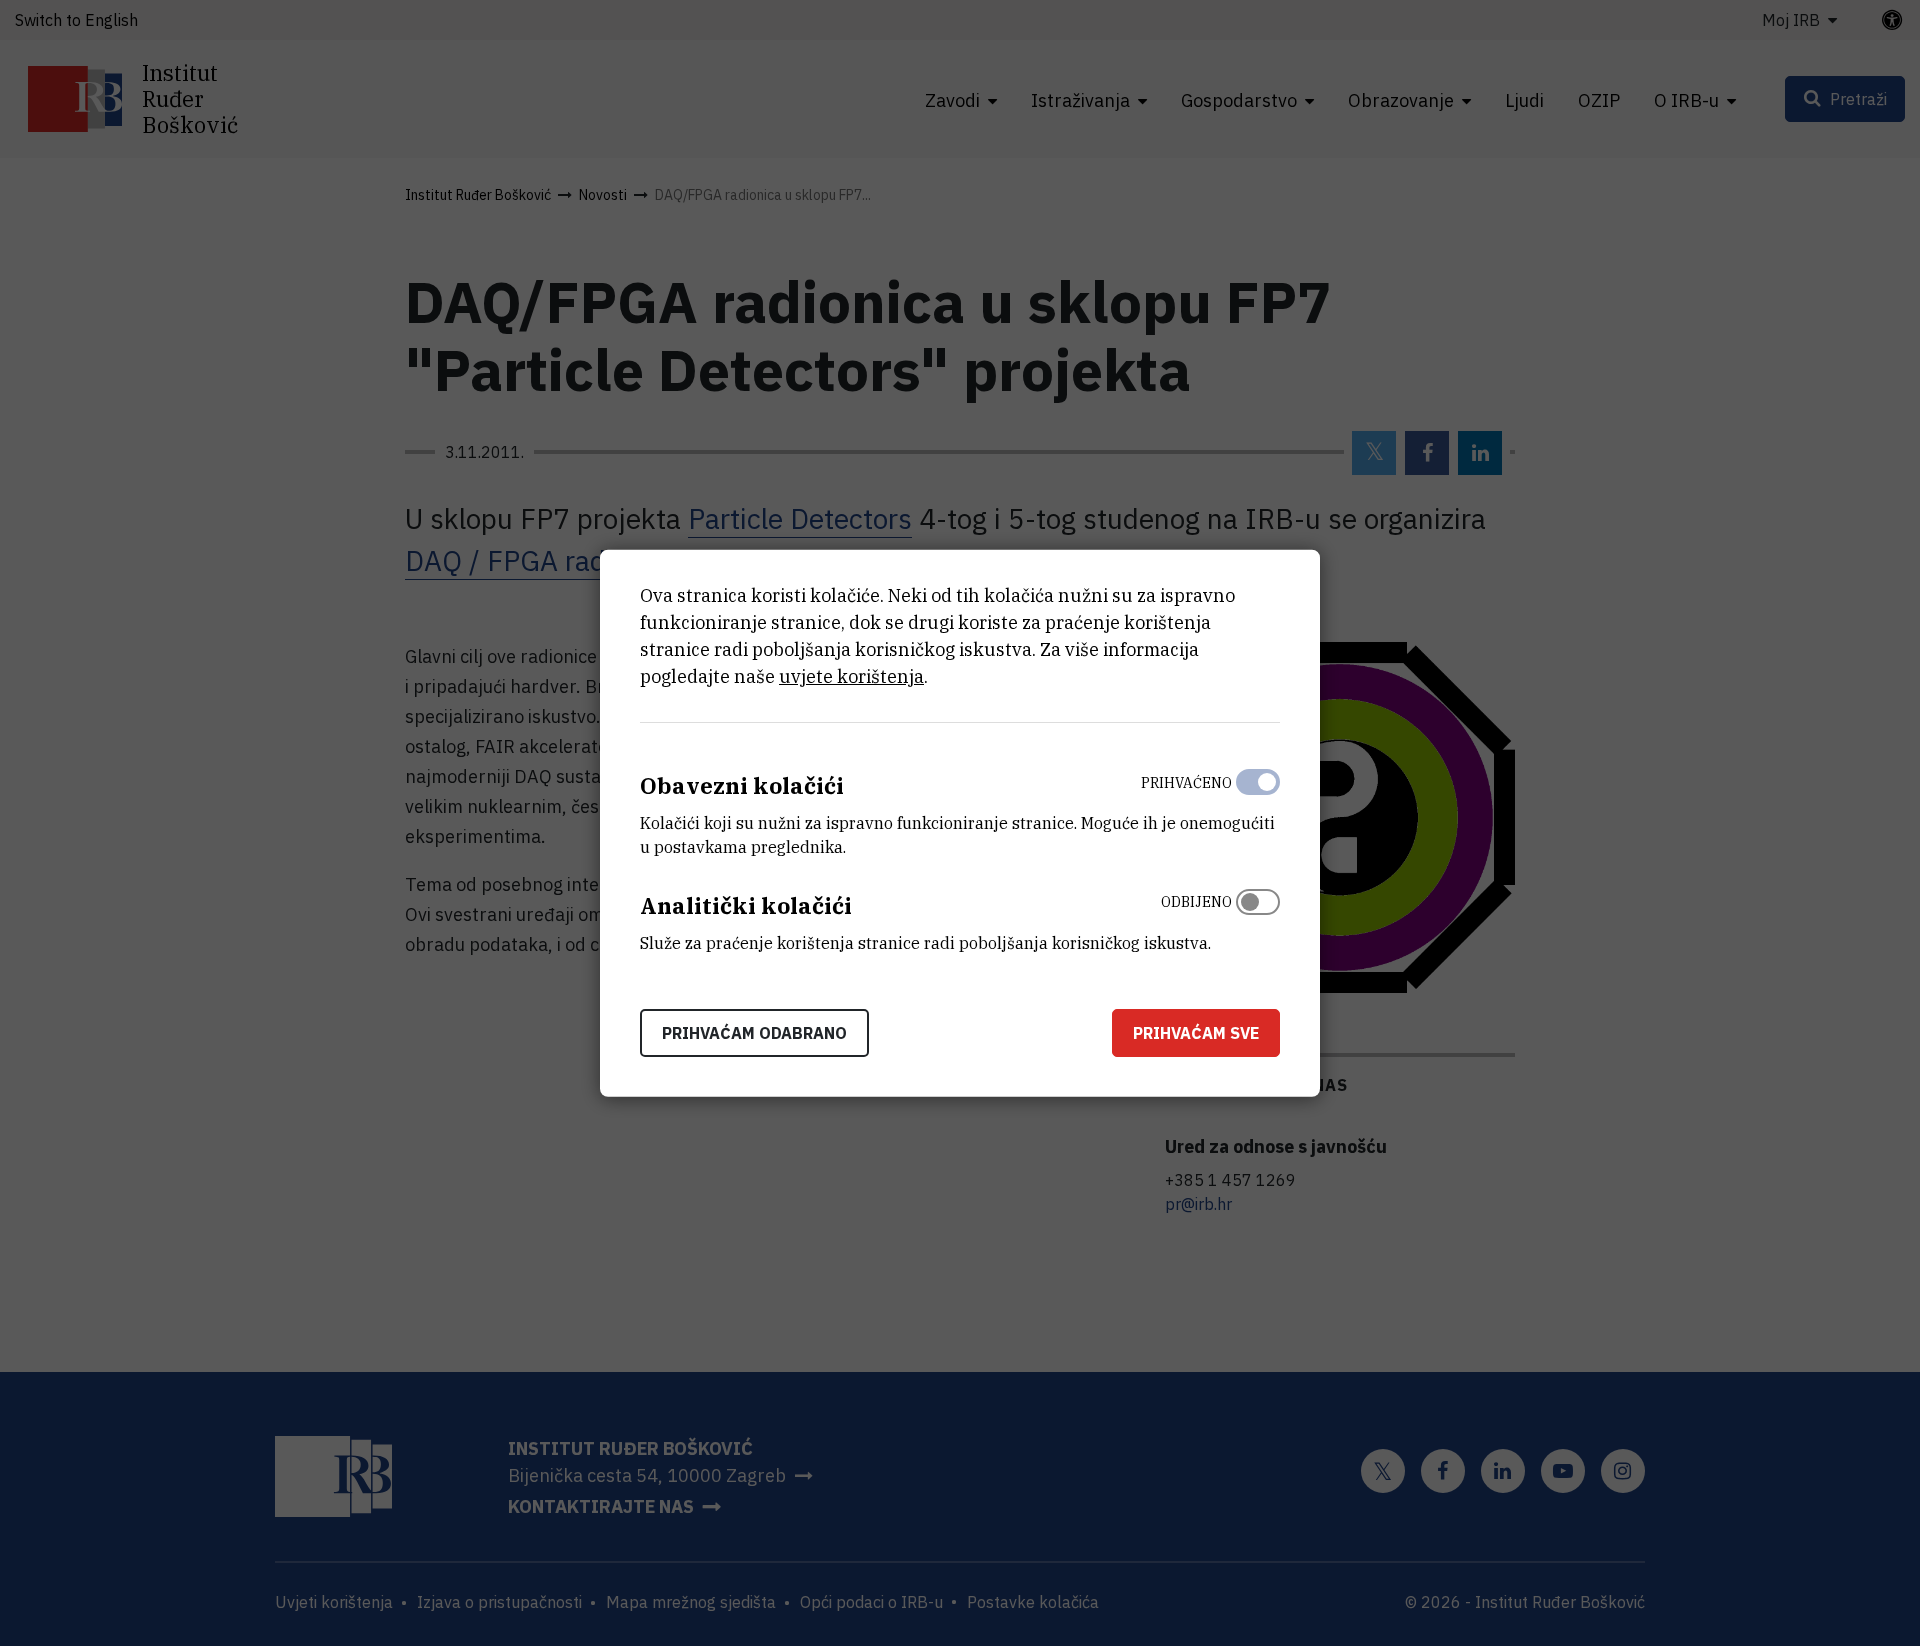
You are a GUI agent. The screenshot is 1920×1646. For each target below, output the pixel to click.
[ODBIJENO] (1258, 918)
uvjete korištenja (851, 676)
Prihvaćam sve (1196, 1032)
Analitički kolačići (746, 905)
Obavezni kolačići (742, 785)
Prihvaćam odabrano (754, 1032)
